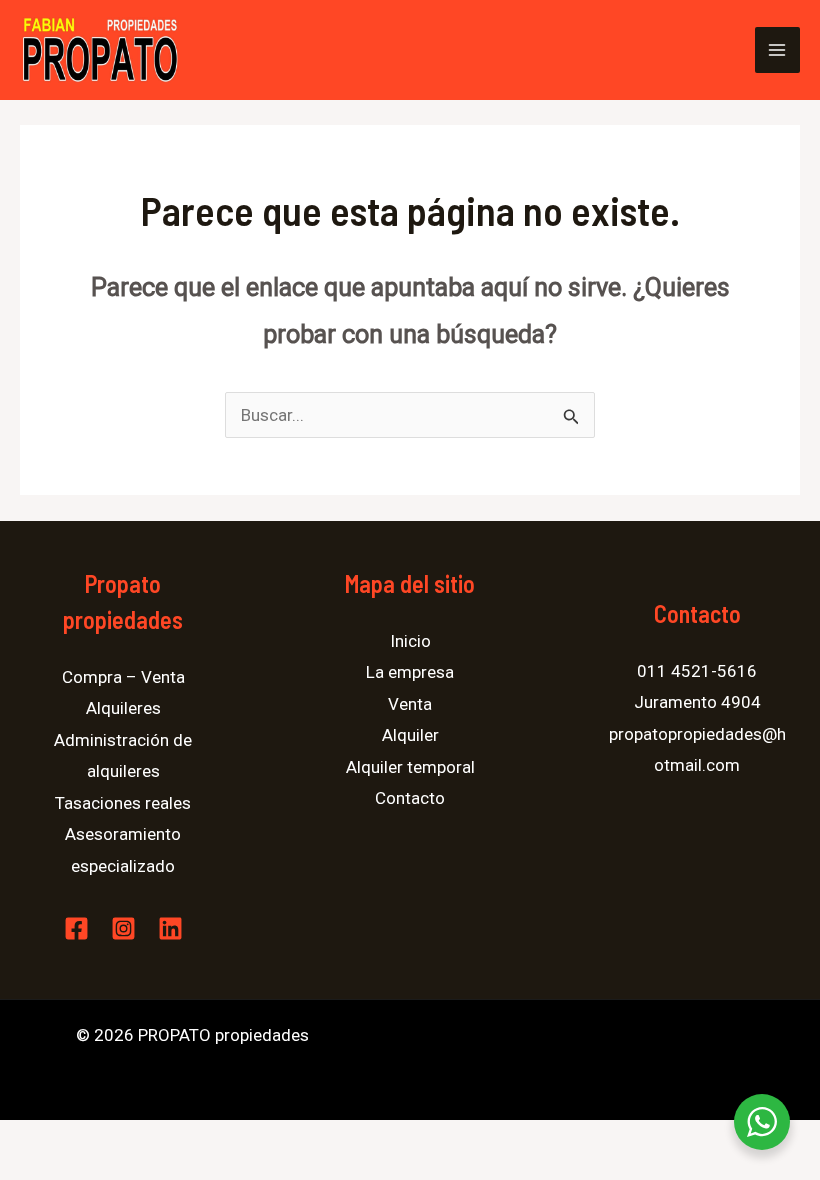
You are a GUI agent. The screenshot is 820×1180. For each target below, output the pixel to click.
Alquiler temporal (410, 767)
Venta (410, 704)
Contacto (410, 798)
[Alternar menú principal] (778, 50)
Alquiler (410, 735)
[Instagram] (123, 928)
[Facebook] (76, 928)
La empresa (410, 672)
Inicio (410, 641)
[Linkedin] (170, 928)
